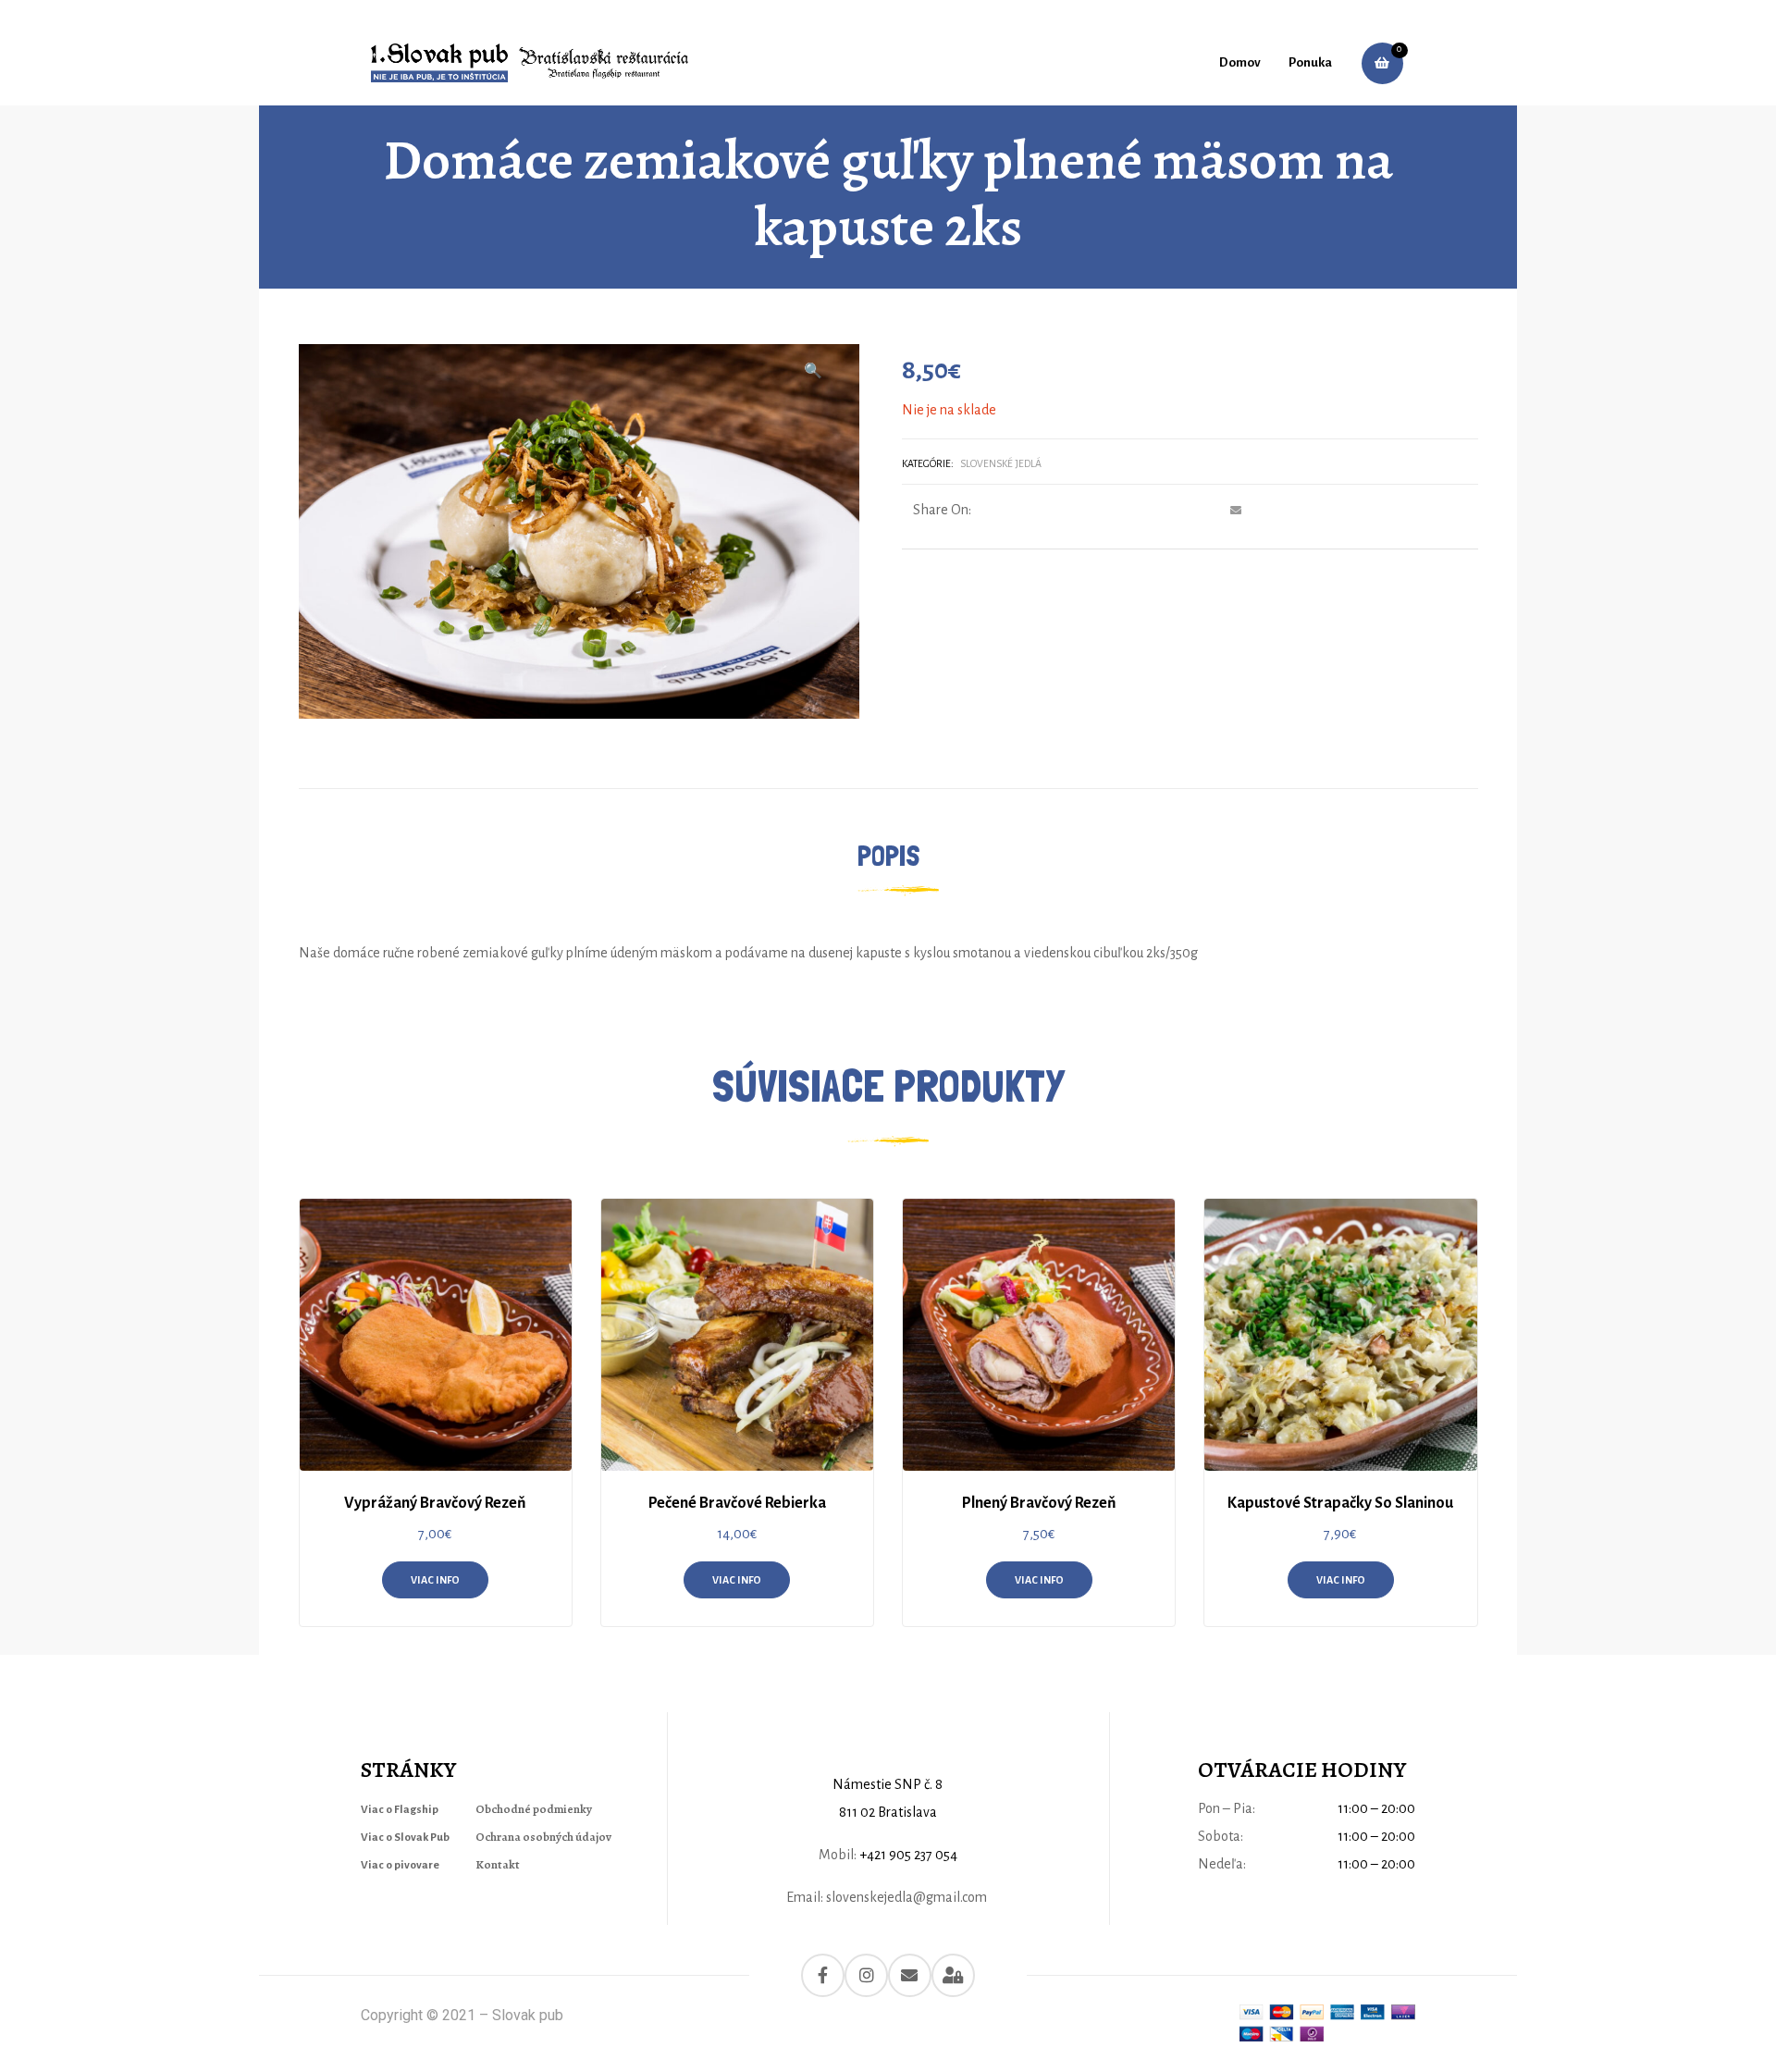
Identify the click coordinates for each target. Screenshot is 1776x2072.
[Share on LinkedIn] (1164, 511)
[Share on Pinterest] (1217, 511)
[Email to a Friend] (1233, 511)
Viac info (435, 1580)
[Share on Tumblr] (1182, 511)
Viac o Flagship (400, 1810)
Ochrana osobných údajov (543, 1837)
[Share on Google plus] (1199, 511)
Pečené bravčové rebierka (737, 1503)
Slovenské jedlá (1001, 463)
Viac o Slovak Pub (405, 1838)
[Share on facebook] (1129, 511)
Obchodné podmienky (534, 1809)
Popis (888, 856)
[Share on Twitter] (1147, 511)
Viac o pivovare (400, 1865)
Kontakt (498, 1864)
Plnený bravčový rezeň (1039, 1503)
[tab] (888, 857)
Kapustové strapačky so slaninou (1340, 1503)
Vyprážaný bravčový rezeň (435, 1503)
